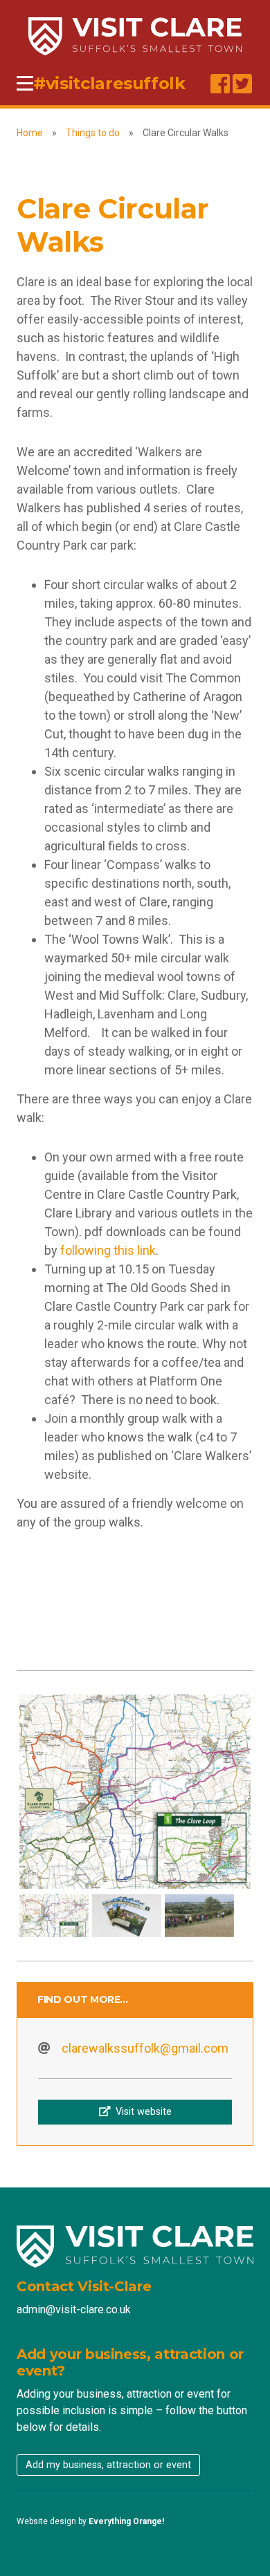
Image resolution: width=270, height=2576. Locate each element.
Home (30, 133)
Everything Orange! (126, 2521)
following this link (108, 1250)
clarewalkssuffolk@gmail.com (145, 2048)
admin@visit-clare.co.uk (74, 2309)
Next (230, 1791)
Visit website (141, 2112)
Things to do (93, 133)
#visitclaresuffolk (109, 83)
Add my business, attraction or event (108, 2465)
